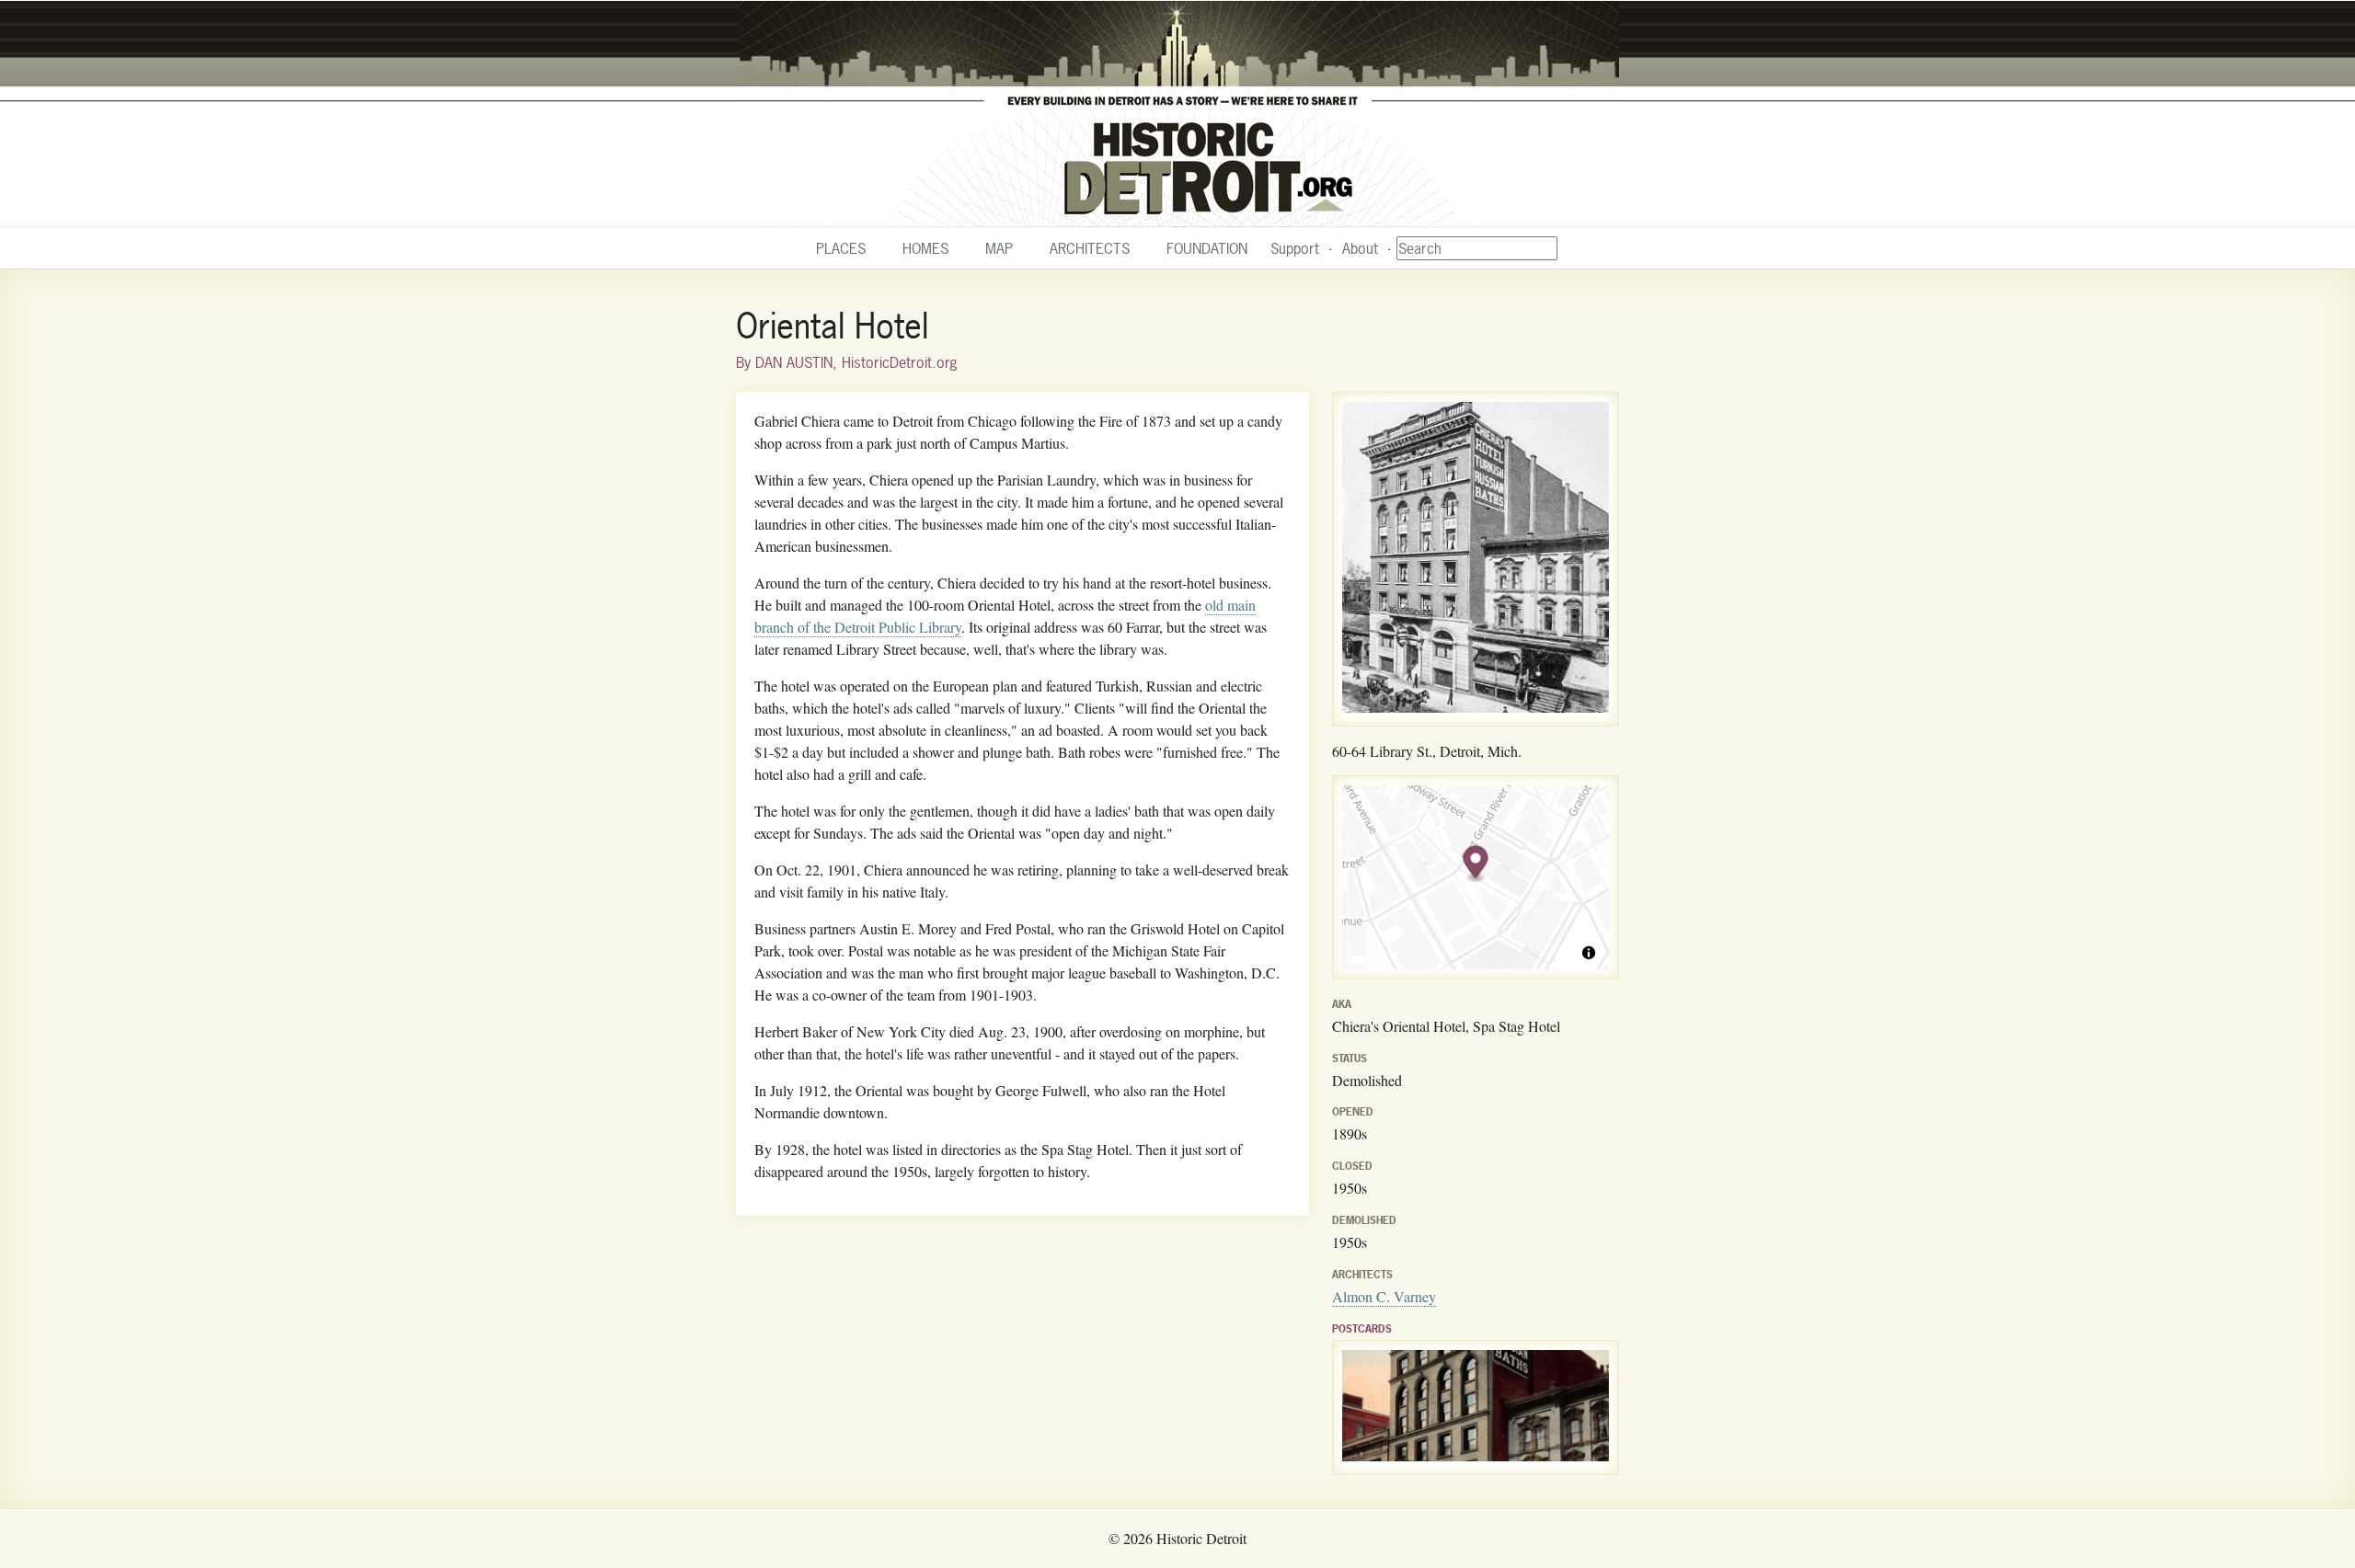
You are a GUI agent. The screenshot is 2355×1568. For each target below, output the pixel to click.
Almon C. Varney (1384, 1296)
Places (841, 248)
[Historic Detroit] (1177, 114)
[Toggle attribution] (1589, 953)
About (1360, 248)
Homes (925, 248)
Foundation (1207, 248)
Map (999, 248)
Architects (1090, 248)
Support (1295, 248)
